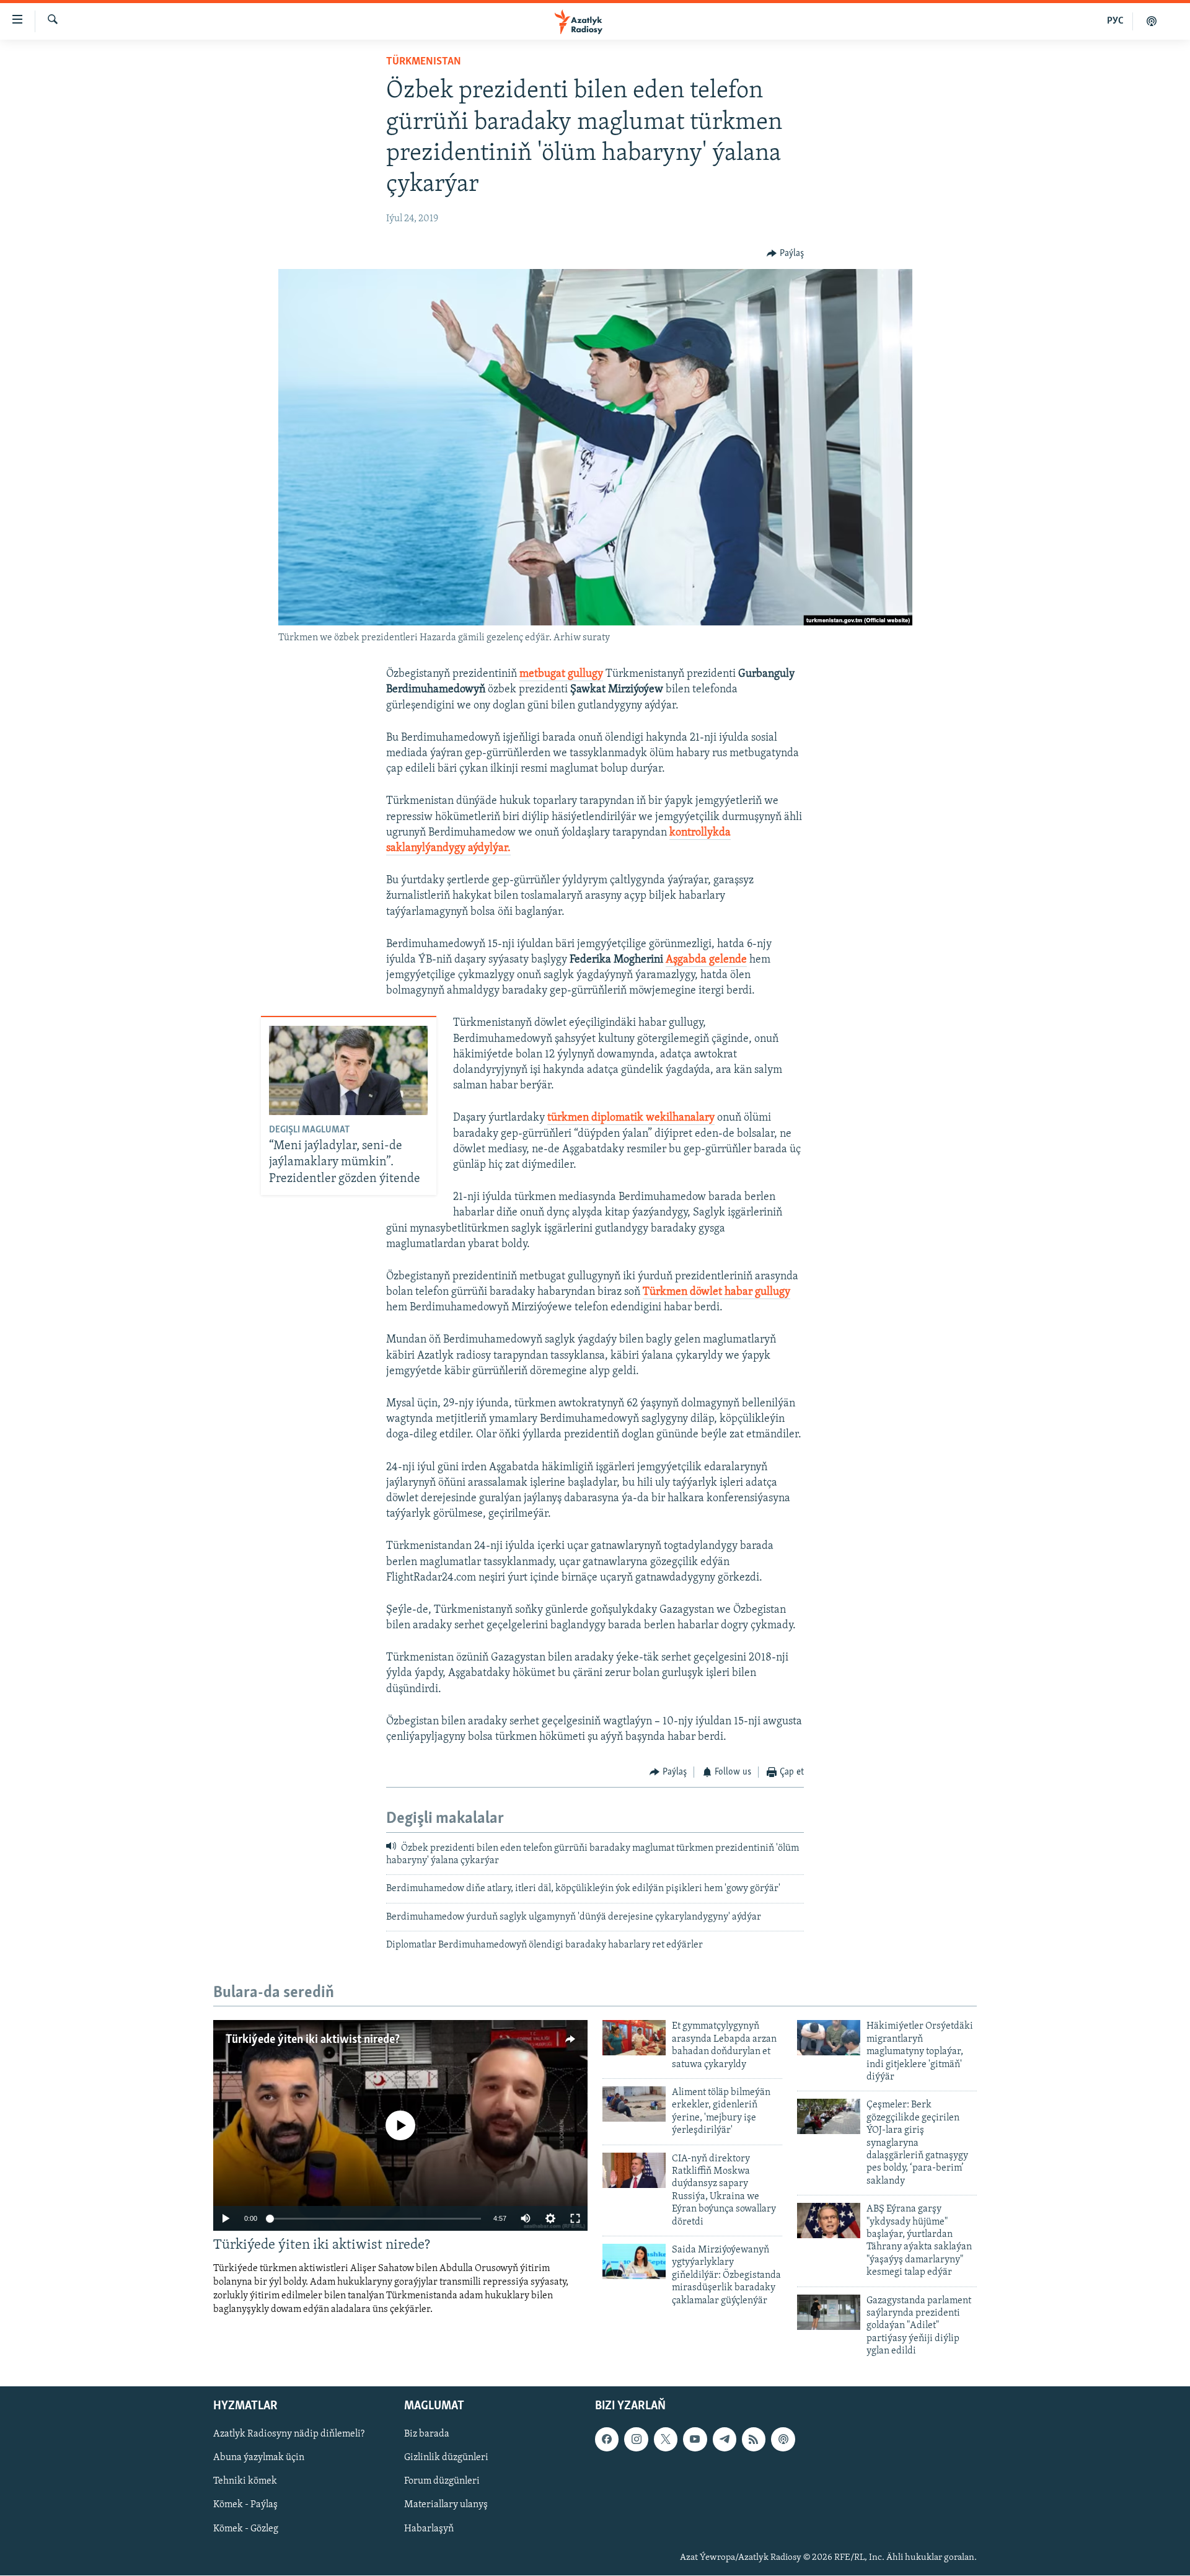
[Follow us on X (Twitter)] (666, 2440)
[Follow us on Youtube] (695, 2440)
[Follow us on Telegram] (725, 2440)
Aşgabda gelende (706, 960)
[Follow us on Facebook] (607, 2440)
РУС (1115, 21)
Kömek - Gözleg (246, 2529)
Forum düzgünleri (442, 2482)
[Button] (785, 254)
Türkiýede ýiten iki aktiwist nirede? (313, 2040)
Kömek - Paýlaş (245, 2505)
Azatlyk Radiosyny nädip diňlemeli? (289, 2435)
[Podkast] (1152, 21)
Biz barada (427, 2435)
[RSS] (754, 2440)
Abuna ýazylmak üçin (259, 2458)
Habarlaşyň (429, 2529)
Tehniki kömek (245, 2482)
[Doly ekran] (575, 2218)
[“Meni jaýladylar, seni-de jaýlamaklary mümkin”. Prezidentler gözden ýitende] (348, 1070)
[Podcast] (783, 2440)
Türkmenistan (424, 62)
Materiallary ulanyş (446, 2505)
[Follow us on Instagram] (636, 2440)
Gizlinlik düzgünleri (446, 2458)
